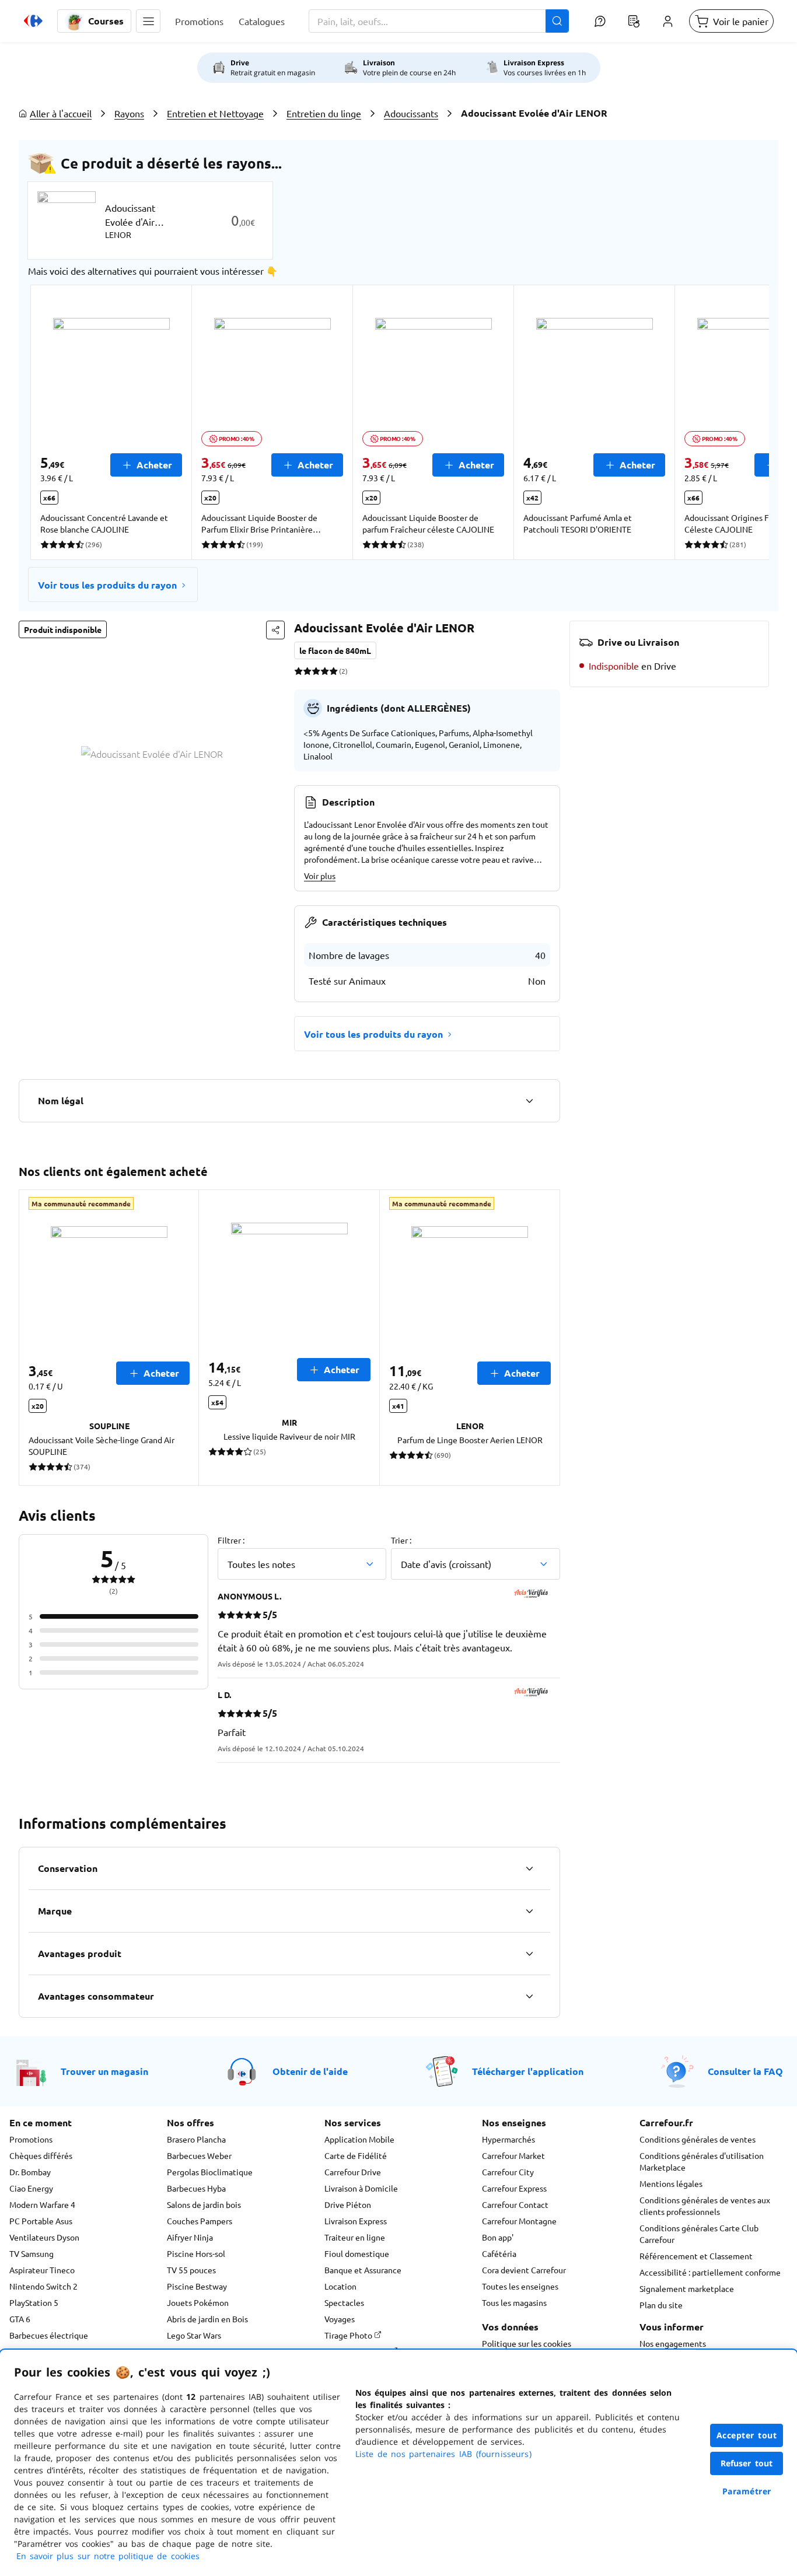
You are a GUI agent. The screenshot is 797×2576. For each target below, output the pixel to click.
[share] (275, 630)
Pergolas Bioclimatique (210, 2172)
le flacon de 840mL (335, 650)
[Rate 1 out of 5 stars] (298, 671)
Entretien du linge (324, 113)
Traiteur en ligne (355, 2237)
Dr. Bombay (30, 2172)
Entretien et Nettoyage (215, 113)
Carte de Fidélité (356, 2155)
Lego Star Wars (194, 2335)
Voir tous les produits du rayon (107, 585)
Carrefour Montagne (519, 2221)
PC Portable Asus (41, 2221)
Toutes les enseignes (520, 2286)
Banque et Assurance (363, 2270)
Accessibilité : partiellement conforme (710, 2272)
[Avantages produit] (529, 1954)
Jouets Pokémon (198, 2302)
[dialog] (398, 2463)
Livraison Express (356, 2221)
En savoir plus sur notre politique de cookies (108, 2556)
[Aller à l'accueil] (33, 21)
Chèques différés (41, 2155)
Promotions (31, 2139)
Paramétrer (747, 2491)
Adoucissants (411, 113)
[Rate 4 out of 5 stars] (325, 671)
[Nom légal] (529, 1101)
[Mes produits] (634, 21)
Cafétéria (499, 2253)
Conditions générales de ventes (698, 2139)
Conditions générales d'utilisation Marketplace (702, 2161)
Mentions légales (671, 2183)
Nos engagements (673, 2343)
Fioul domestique (357, 2253)
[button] (148, 21)
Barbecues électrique (49, 2335)
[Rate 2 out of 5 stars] (307, 671)
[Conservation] (529, 1868)
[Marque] (529, 1911)
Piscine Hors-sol (196, 2253)
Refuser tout (747, 2463)
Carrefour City (508, 2172)
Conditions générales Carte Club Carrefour (699, 2234)
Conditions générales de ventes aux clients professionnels (705, 2206)
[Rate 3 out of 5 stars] (316, 671)
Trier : (401, 1540)
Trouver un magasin (104, 2071)
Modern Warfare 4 (42, 2204)
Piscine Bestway (197, 2286)
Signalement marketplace (687, 2288)
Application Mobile (359, 2139)
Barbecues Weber (199, 2155)
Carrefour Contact (515, 2204)
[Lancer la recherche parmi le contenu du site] (557, 21)
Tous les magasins (514, 2302)
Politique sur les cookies (527, 2343)
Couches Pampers (200, 2221)
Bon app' (498, 2237)
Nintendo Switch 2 (43, 2286)
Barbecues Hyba (196, 2188)
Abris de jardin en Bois (207, 2319)
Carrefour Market (513, 2155)
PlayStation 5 (34, 2302)
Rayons (129, 113)
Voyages (340, 2319)
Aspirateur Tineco (42, 2270)
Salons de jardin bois (204, 2204)
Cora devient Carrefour (524, 2270)
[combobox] (439, 21)
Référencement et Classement (696, 2256)
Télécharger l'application (528, 2071)
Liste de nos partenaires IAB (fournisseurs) (443, 2454)
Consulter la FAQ (745, 2071)
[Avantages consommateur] (529, 1996)
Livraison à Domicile (361, 2188)
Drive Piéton (348, 2204)
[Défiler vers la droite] (741, 422)
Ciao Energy (31, 2188)
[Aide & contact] (600, 21)
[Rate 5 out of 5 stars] (333, 671)
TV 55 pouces (191, 2270)
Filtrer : (231, 1540)
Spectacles (344, 2302)
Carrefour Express (514, 2188)
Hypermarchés (508, 2139)
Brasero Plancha (196, 2139)
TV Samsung (32, 2253)
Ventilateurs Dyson (44, 2237)
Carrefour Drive (353, 2172)
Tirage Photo (349, 2335)
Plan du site (661, 2305)
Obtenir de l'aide (310, 2071)
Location (340, 2286)
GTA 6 (20, 2319)
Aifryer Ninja (190, 2237)
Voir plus (320, 876)
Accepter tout (747, 2435)
